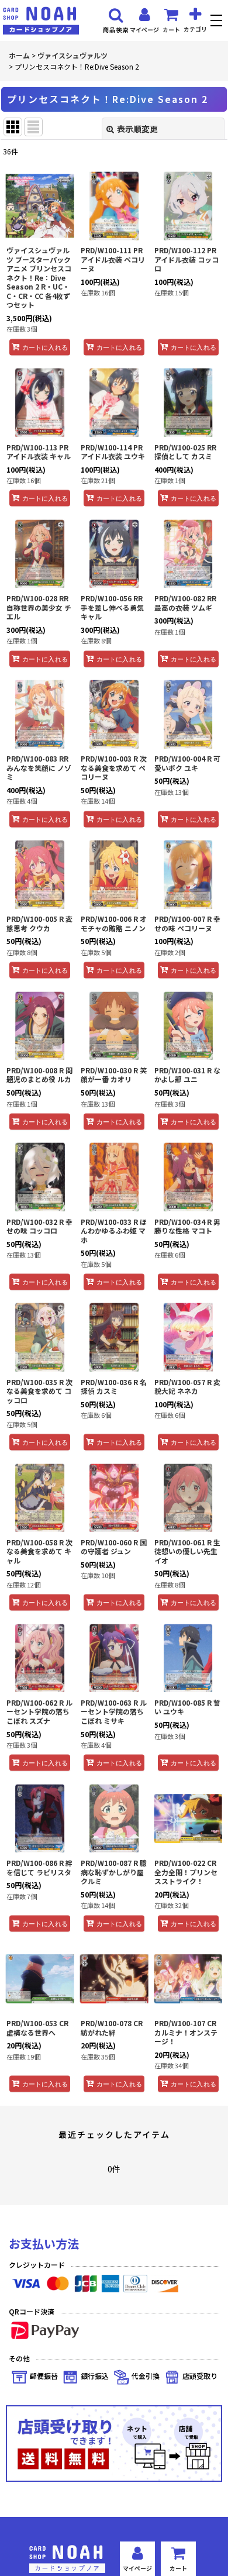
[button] (218, 22)
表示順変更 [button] (137, 129)
